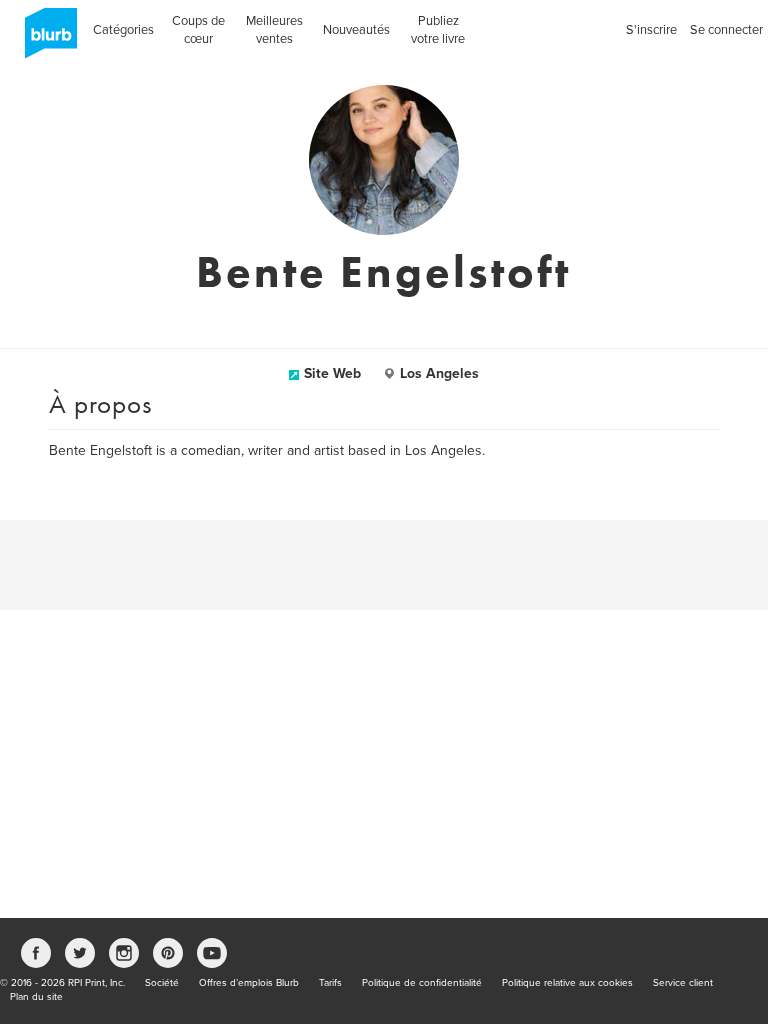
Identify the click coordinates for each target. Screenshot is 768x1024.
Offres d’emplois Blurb (249, 983)
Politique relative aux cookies (567, 983)
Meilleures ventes (274, 30)
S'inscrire (651, 30)
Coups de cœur (198, 30)
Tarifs (330, 983)
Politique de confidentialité (422, 983)
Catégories (123, 30)
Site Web (332, 373)
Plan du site (36, 997)
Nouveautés (356, 30)
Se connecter (726, 30)
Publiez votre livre (438, 30)
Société (162, 983)
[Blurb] (45, 40)
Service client (683, 983)
